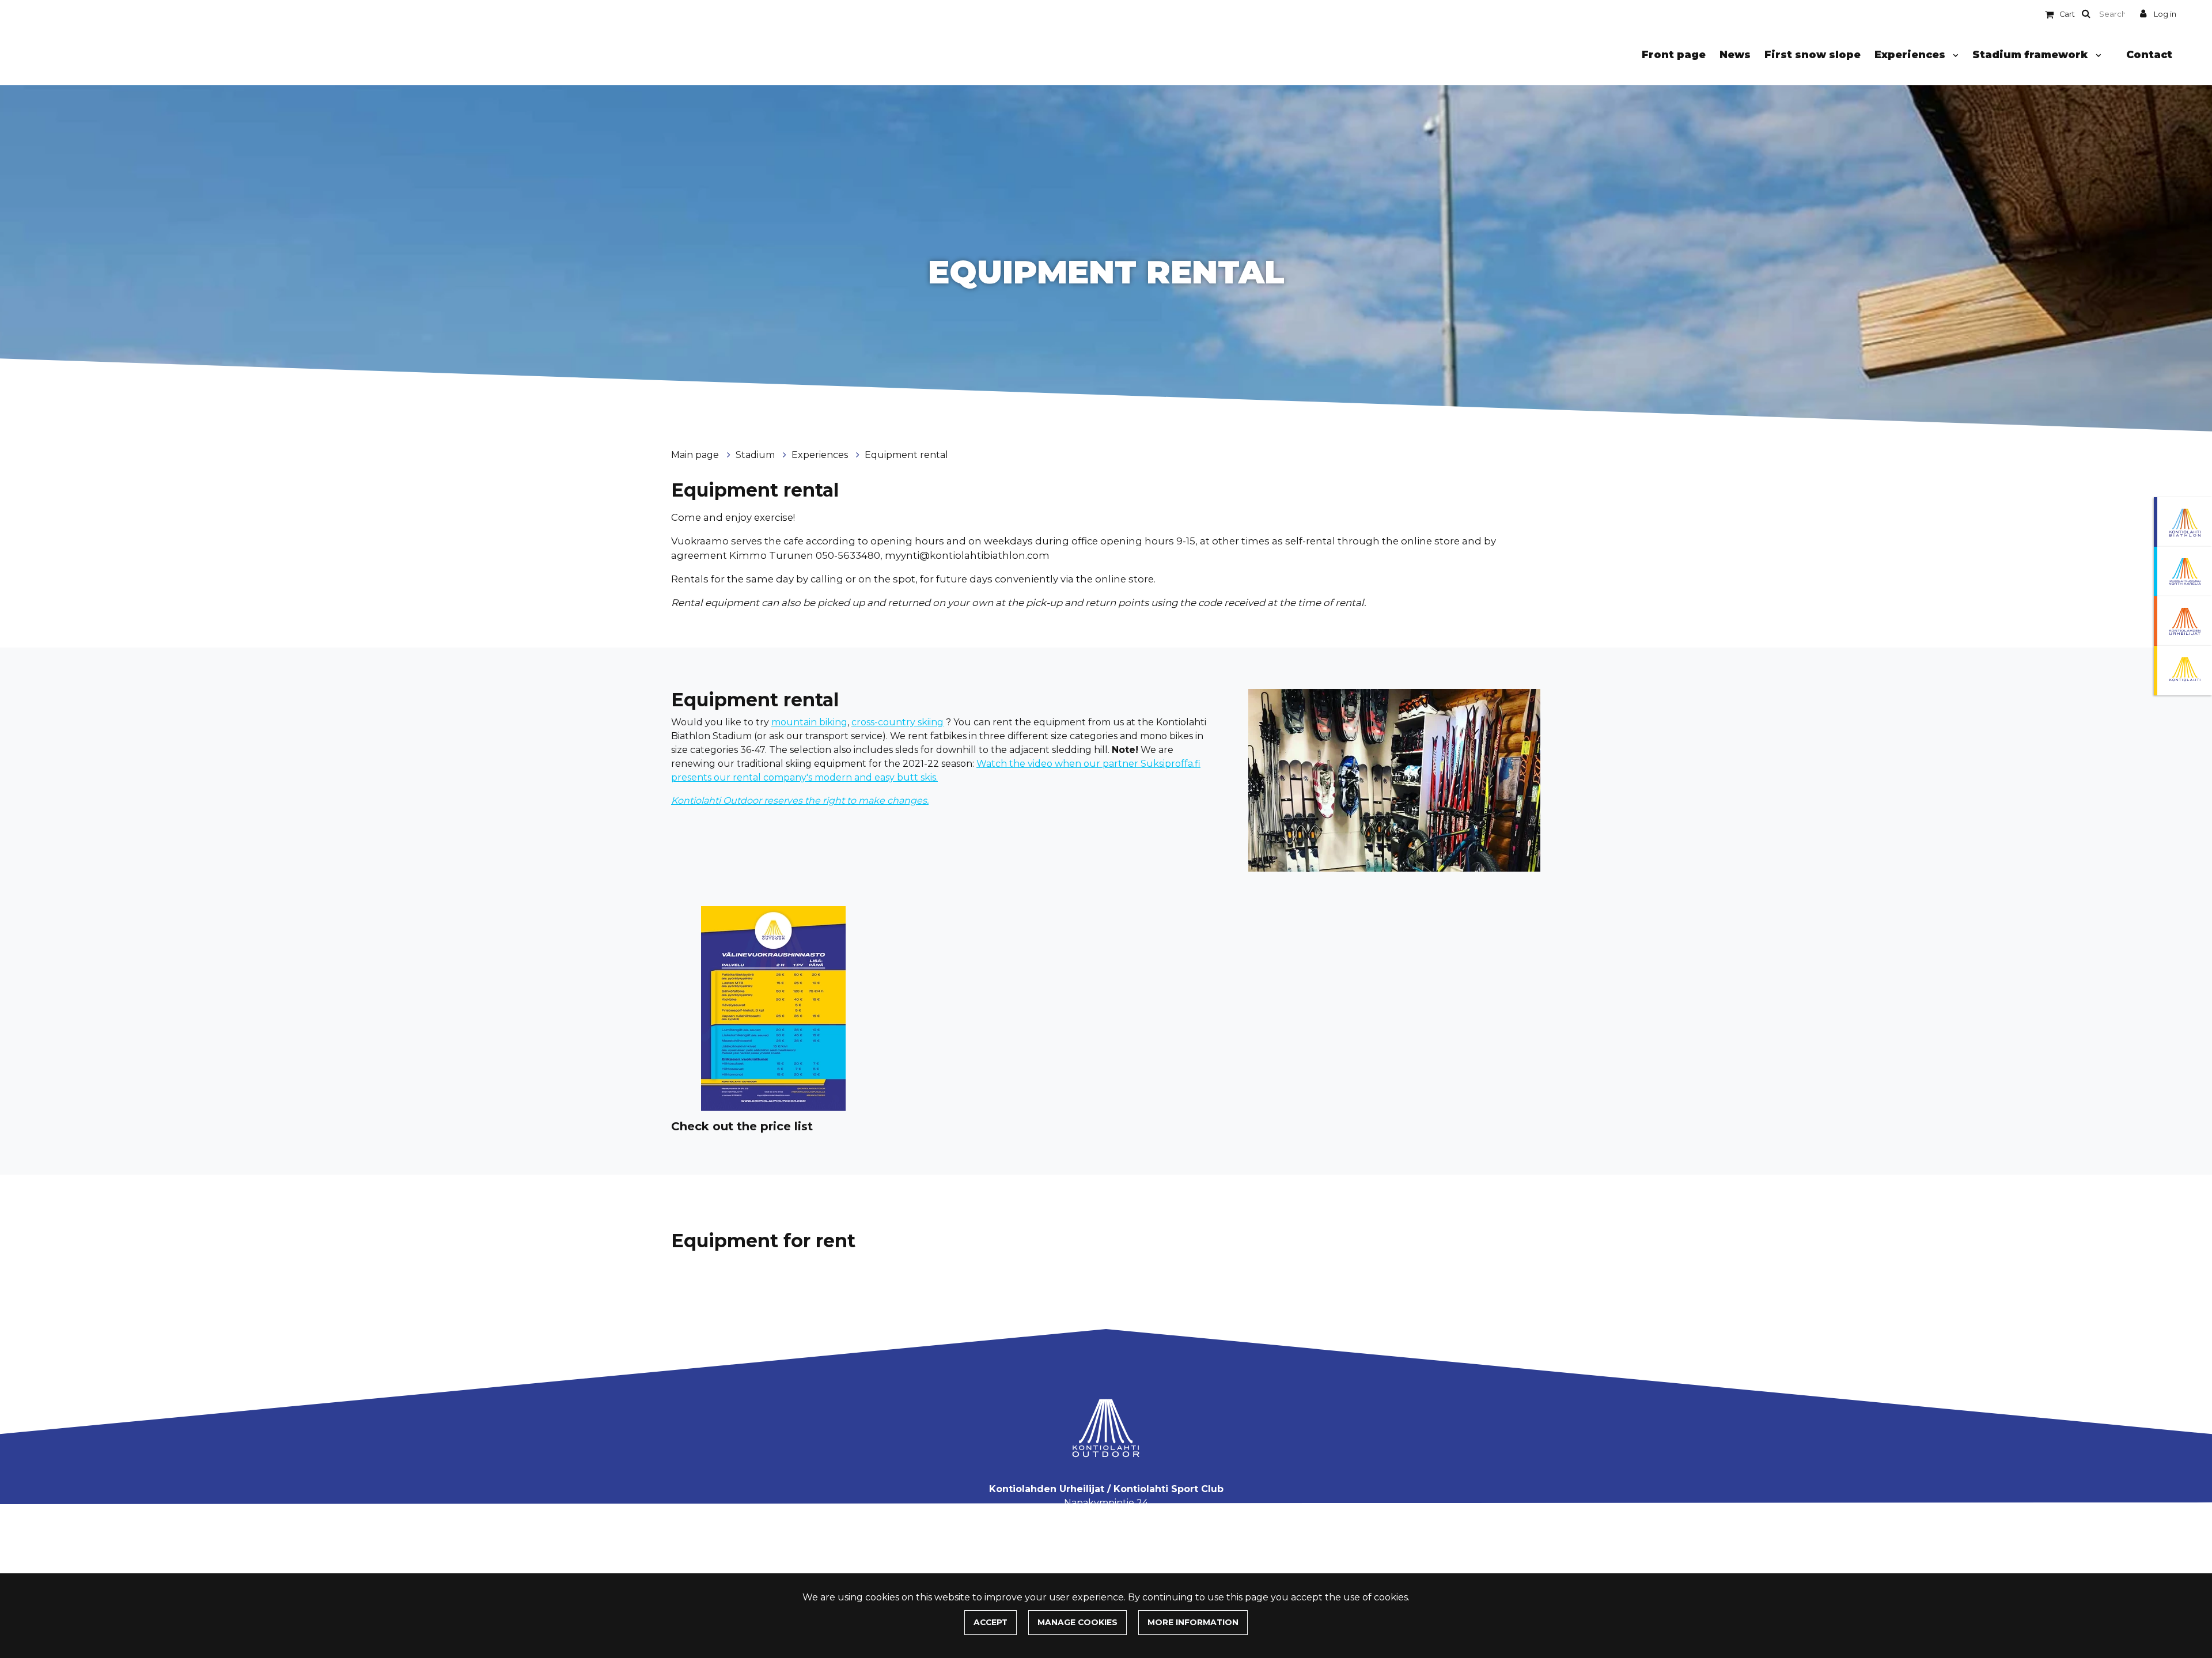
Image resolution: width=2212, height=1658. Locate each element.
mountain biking (809, 722)
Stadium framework (2032, 54)
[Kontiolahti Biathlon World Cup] (2183, 571)
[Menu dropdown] (1953, 55)
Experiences (1911, 54)
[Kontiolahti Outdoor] (2183, 671)
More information (1193, 1622)
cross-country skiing (897, 722)
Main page (696, 455)
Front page (1674, 54)
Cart (2067, 14)
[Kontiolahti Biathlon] (2183, 522)
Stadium (756, 455)
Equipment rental (906, 455)
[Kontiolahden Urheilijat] (2183, 621)
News (1735, 54)
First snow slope (1813, 54)
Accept (991, 1622)
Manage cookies (1077, 1622)
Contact (2149, 54)
